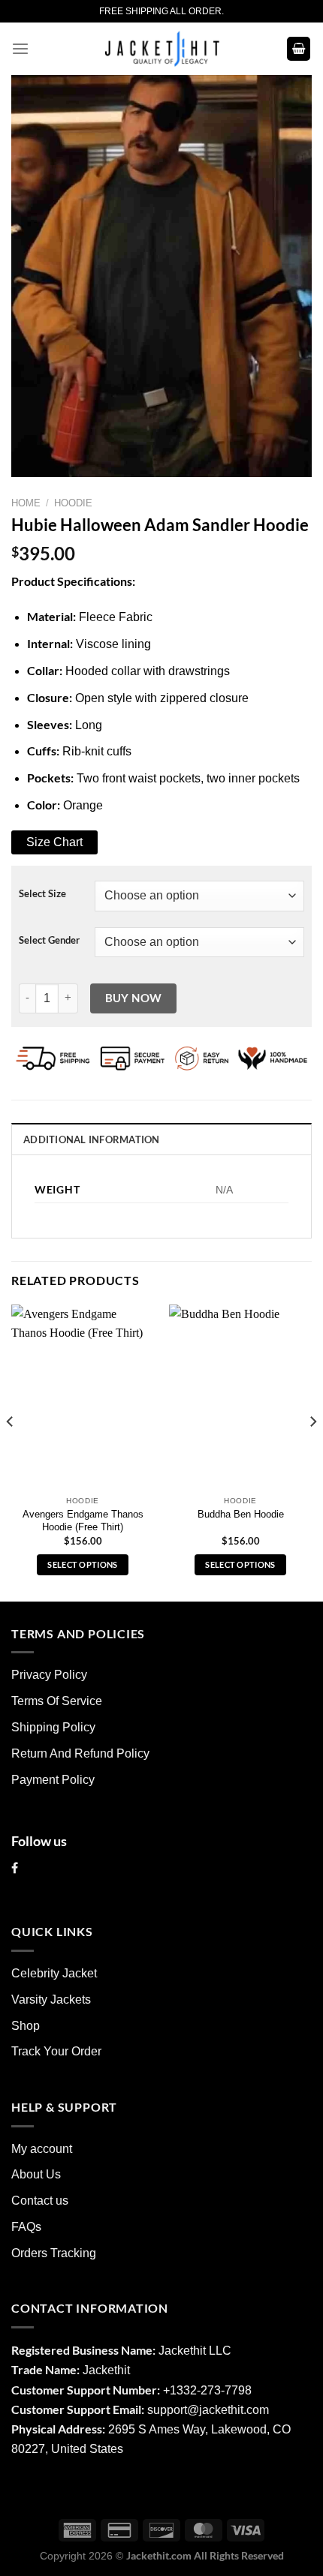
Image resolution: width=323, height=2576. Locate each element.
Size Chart (54, 842)
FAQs (26, 2227)
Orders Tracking (54, 2253)
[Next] (312, 1452)
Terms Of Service (57, 1701)
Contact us (40, 2201)
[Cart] (299, 49)
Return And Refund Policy (80, 1753)
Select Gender (49, 940)
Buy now (134, 998)
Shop (26, 2026)
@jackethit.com (228, 2410)
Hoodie (73, 503)
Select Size (42, 894)
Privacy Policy (49, 1675)
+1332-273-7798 (207, 2390)
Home (26, 503)
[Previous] (11, 1452)
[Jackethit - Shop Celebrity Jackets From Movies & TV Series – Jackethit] (161, 49)
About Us (36, 2174)
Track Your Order (56, 2051)
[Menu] (20, 49)
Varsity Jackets (51, 2000)
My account (42, 2149)
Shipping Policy (53, 1727)
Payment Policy (53, 1780)
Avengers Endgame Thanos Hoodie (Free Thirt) (83, 1521)
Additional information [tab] (92, 1139)
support (167, 2410)
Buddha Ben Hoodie (241, 1514)
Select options (83, 1564)
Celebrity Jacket (54, 1973)
